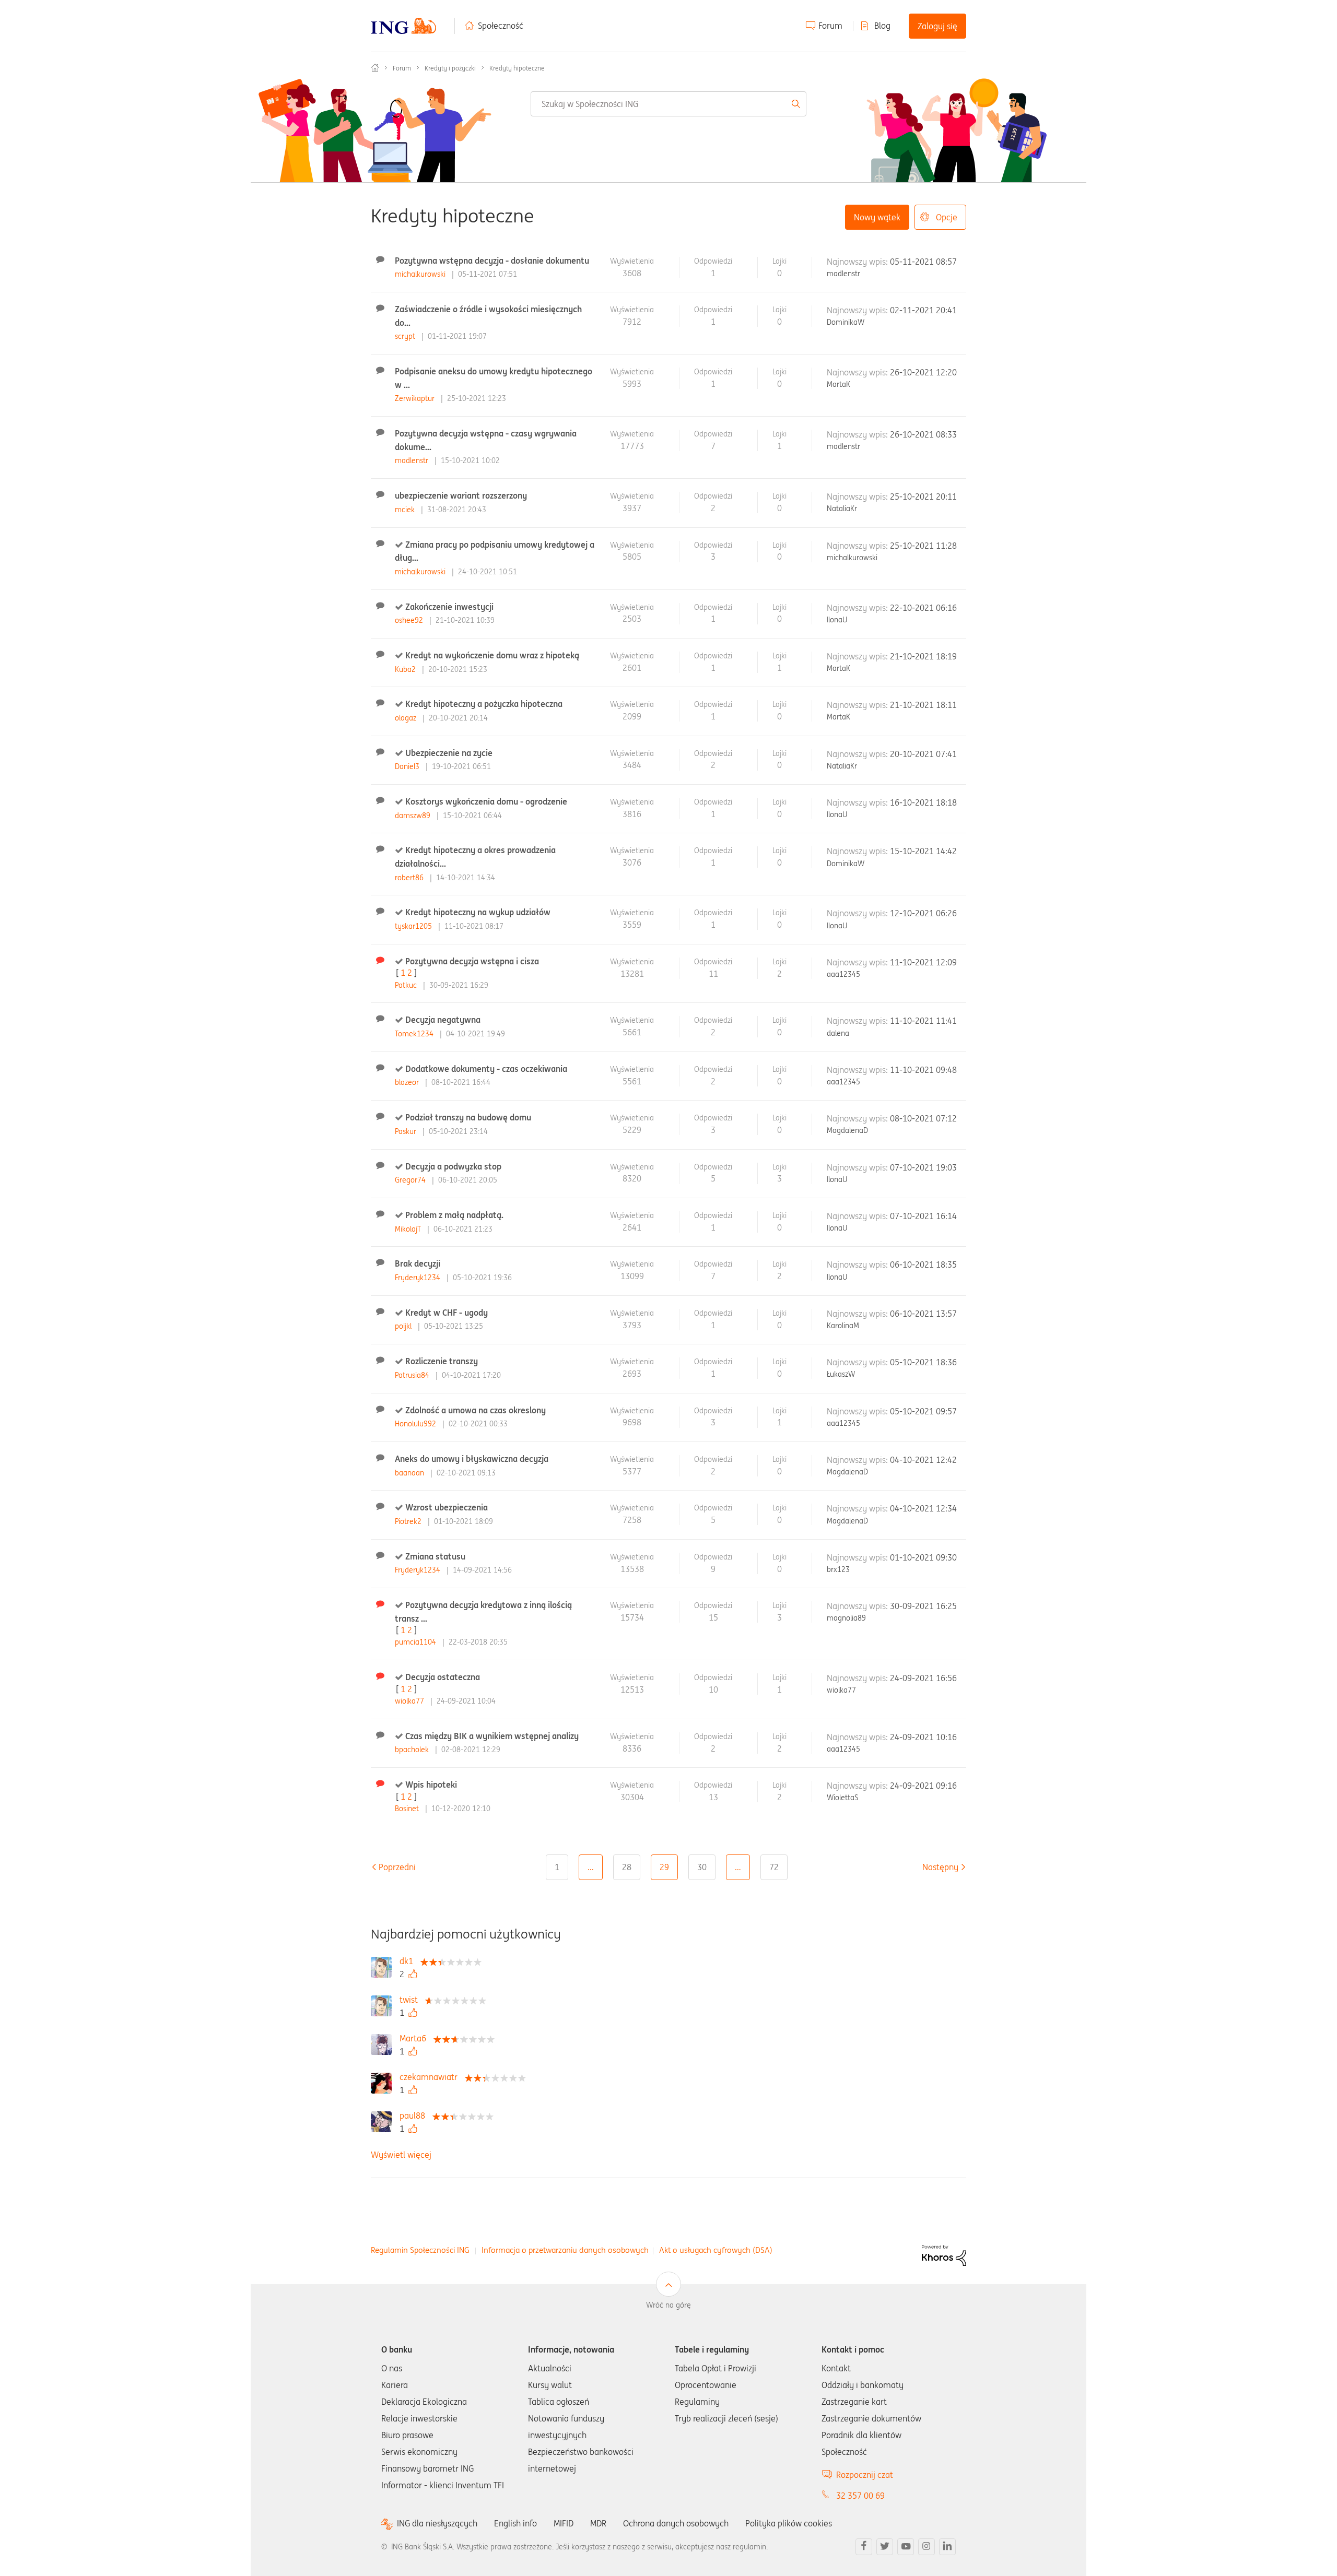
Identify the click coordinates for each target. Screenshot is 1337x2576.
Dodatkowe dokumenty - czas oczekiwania (486, 1069)
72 (774, 1867)
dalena (838, 1033)
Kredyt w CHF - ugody (447, 1313)
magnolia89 (846, 1618)
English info (515, 2523)
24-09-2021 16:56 (923, 1678)
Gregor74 (411, 1180)
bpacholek (413, 1750)
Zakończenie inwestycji (449, 607)
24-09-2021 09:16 (923, 1786)
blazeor (408, 1082)
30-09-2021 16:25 (923, 1606)
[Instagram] (926, 2547)
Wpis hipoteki (431, 1785)
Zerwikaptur (416, 398)
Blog (882, 26)
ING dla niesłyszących (437, 2524)
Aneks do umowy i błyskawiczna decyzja (472, 1459)
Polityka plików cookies (789, 2523)
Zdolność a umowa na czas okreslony (476, 1410)
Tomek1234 (415, 1034)
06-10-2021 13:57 (923, 1314)
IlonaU (837, 620)
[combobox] (668, 104)
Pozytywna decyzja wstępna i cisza (472, 961)
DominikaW (846, 322)
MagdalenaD (847, 1130)
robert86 (410, 878)
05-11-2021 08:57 (923, 262)
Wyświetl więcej (401, 2155)
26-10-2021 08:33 (923, 434)
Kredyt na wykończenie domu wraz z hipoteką (492, 655)
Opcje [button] (947, 217)
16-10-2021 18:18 (923, 802)
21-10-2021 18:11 (923, 705)
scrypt (406, 336)
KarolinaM (843, 1326)
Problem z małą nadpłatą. (454, 1215)
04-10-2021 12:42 (923, 1460)
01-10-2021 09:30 (923, 1557)
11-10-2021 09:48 (923, 1070)
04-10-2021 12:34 (923, 1508)
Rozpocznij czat (865, 2475)
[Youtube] (906, 2547)
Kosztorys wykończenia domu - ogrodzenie (486, 801)
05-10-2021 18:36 (923, 1362)
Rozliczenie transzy (442, 1361)
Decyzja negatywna (443, 1020)
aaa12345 (843, 974)
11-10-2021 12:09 (923, 962)
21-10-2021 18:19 (923, 656)
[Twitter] (885, 2547)
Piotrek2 (409, 1521)
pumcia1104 (417, 1642)
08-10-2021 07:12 (923, 1118)
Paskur (407, 1131)
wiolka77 (411, 1701)
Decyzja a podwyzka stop (453, 1166)
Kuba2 (406, 669)
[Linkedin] (947, 2547)
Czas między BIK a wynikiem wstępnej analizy (492, 1736)
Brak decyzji (418, 1263)
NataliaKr (842, 509)
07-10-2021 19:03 (923, 1167)
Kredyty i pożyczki (450, 68)
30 (702, 1867)
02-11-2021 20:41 (923, 310)
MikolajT (409, 1229)
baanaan (411, 1473)
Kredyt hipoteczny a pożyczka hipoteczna (484, 704)
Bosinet (408, 1809)
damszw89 (414, 816)
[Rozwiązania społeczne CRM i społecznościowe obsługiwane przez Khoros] (944, 2255)
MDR (598, 2523)
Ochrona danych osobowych (676, 2523)
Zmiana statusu (435, 1556)
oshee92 (410, 620)
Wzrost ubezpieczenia (447, 1507)
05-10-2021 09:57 (923, 1411)
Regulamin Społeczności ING (420, 2250)
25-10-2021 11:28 (923, 546)
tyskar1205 (414, 926)
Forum (830, 26)
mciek (406, 510)
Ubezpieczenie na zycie (449, 753)
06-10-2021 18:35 (923, 1265)
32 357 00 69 (860, 2496)
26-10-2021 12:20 (923, 372)
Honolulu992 (417, 1424)
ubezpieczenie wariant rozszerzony (461, 495)
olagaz (407, 718)
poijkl (404, 1326)
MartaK (838, 384)
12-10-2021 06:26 (923, 913)
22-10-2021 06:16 (923, 608)
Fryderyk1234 (419, 1278)
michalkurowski (421, 274)
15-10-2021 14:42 (923, 851)
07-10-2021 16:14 (923, 1216)
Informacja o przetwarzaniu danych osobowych (565, 2250)
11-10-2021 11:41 (923, 1021)
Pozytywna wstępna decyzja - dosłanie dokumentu (492, 261)
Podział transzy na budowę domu (468, 1117)
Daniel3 (408, 766)
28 (627, 1867)
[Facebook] (864, 2547)
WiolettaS (842, 1798)
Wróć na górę (668, 2305)
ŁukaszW (841, 1374)
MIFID (564, 2523)
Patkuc (407, 985)
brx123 (838, 1569)
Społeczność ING (375, 68)
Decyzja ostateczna (443, 1677)
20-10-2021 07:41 (923, 754)
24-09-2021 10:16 (923, 1737)
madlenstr (843, 274)
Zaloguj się (937, 26)
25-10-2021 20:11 (923, 497)
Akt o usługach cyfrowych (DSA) (716, 2250)
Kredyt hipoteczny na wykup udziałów (478, 912)
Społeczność (501, 26)
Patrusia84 (413, 1375)
